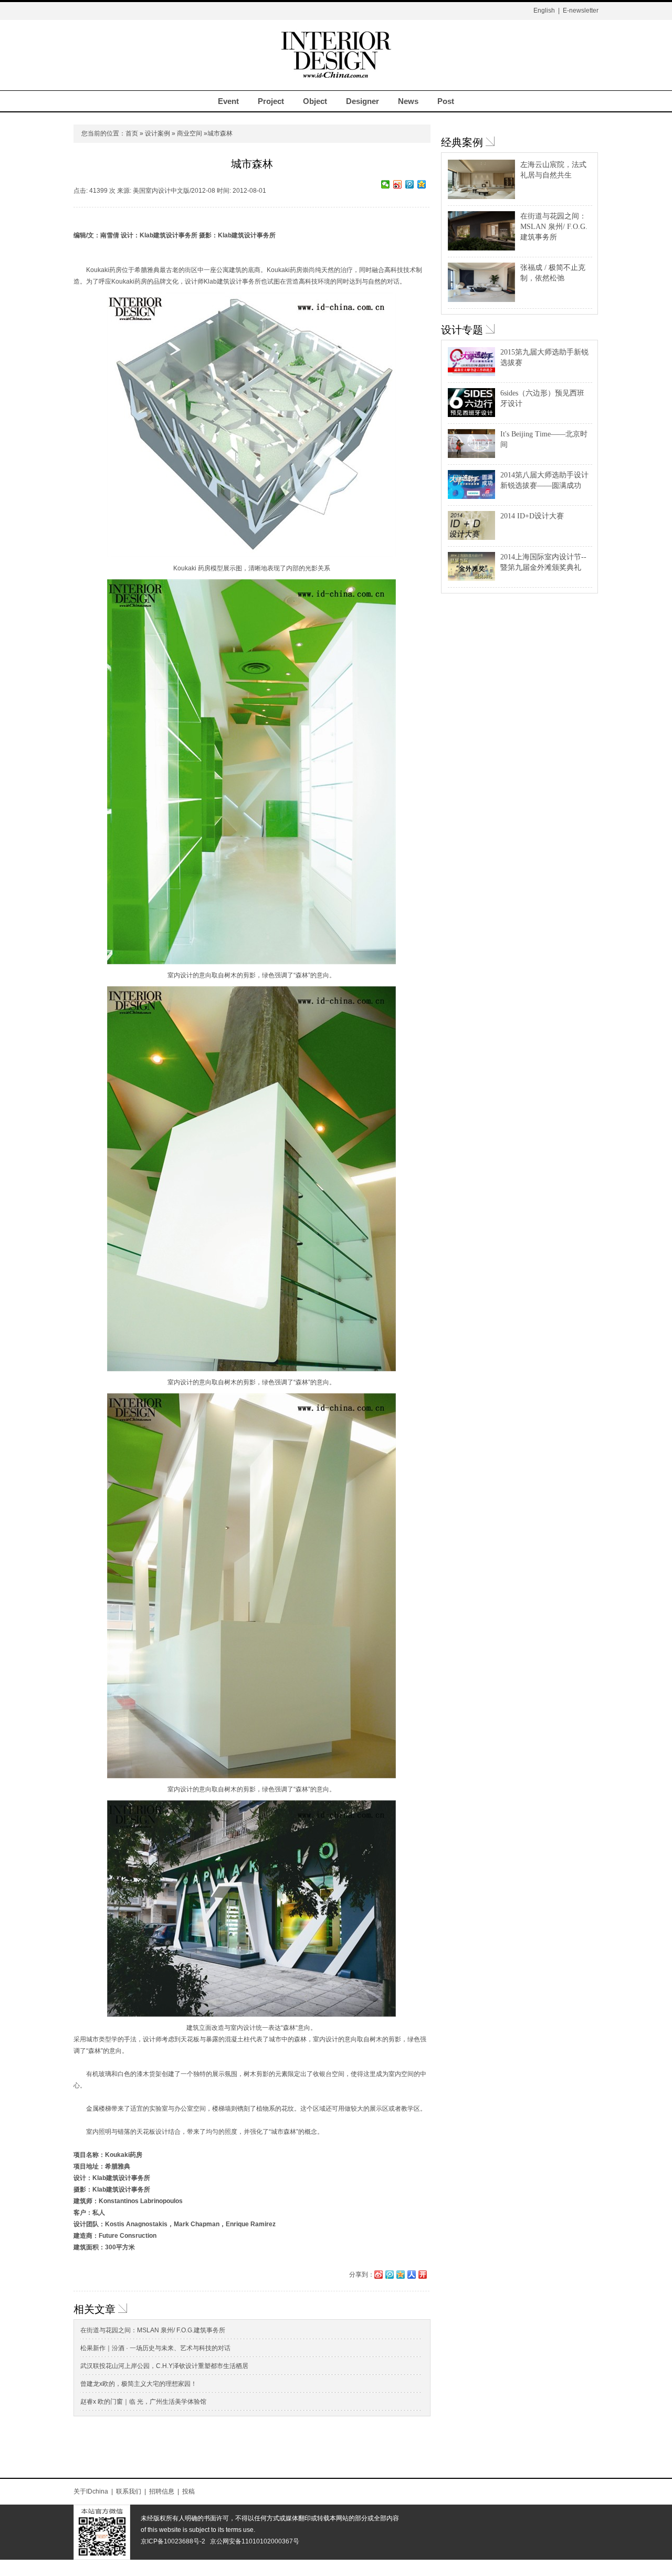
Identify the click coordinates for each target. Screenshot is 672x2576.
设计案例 (157, 133)
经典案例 (462, 142)
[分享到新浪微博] (398, 184)
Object (315, 101)
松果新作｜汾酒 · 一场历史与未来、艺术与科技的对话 (155, 2348)
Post (446, 101)
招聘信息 (162, 2491)
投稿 (188, 2491)
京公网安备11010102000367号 (255, 2541)
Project (271, 101)
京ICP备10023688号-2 (173, 2541)
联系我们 (129, 2491)
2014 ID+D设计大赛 (532, 516)
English (544, 11)
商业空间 (190, 133)
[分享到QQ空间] (422, 184)
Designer (363, 101)
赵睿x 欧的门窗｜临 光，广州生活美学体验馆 (143, 2402)
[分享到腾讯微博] (410, 184)
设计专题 (462, 330)
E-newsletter (581, 11)
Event (228, 101)
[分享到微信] (386, 184)
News (408, 101)
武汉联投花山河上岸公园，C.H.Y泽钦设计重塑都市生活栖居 (164, 2366)
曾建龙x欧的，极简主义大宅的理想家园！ (139, 2384)
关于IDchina (91, 2491)
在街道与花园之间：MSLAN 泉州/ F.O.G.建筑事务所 (153, 2330)
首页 (132, 133)
